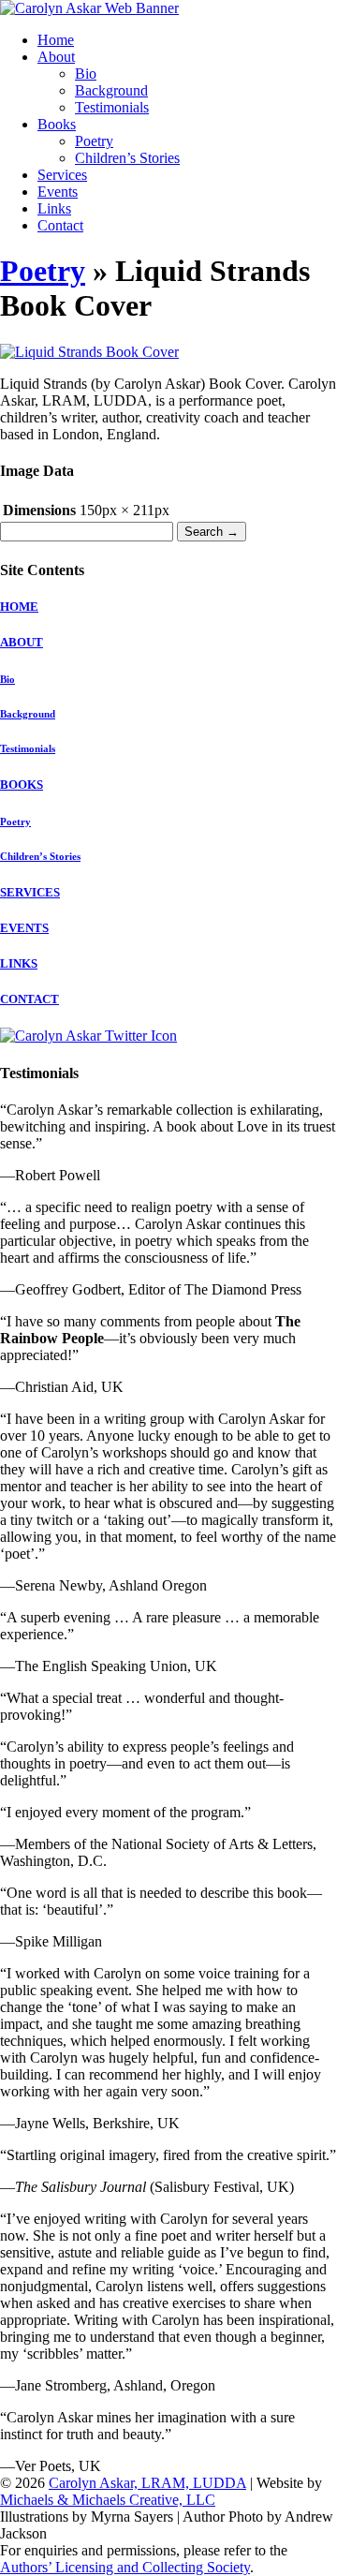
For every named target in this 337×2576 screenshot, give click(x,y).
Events (58, 192)
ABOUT (22, 642)
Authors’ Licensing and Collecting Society (125, 2567)
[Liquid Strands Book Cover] (89, 352)
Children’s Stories (127, 158)
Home (56, 40)
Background (111, 90)
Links (54, 208)
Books (57, 124)
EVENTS (24, 928)
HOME (19, 607)
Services (62, 175)
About (56, 57)
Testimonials (112, 107)
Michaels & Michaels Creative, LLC (108, 2500)
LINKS (19, 963)
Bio (86, 74)
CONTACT (29, 999)
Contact (60, 225)
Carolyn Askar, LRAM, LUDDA (147, 2483)
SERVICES (30, 892)
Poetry (94, 141)
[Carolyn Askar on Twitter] (88, 1036)
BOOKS (22, 785)
